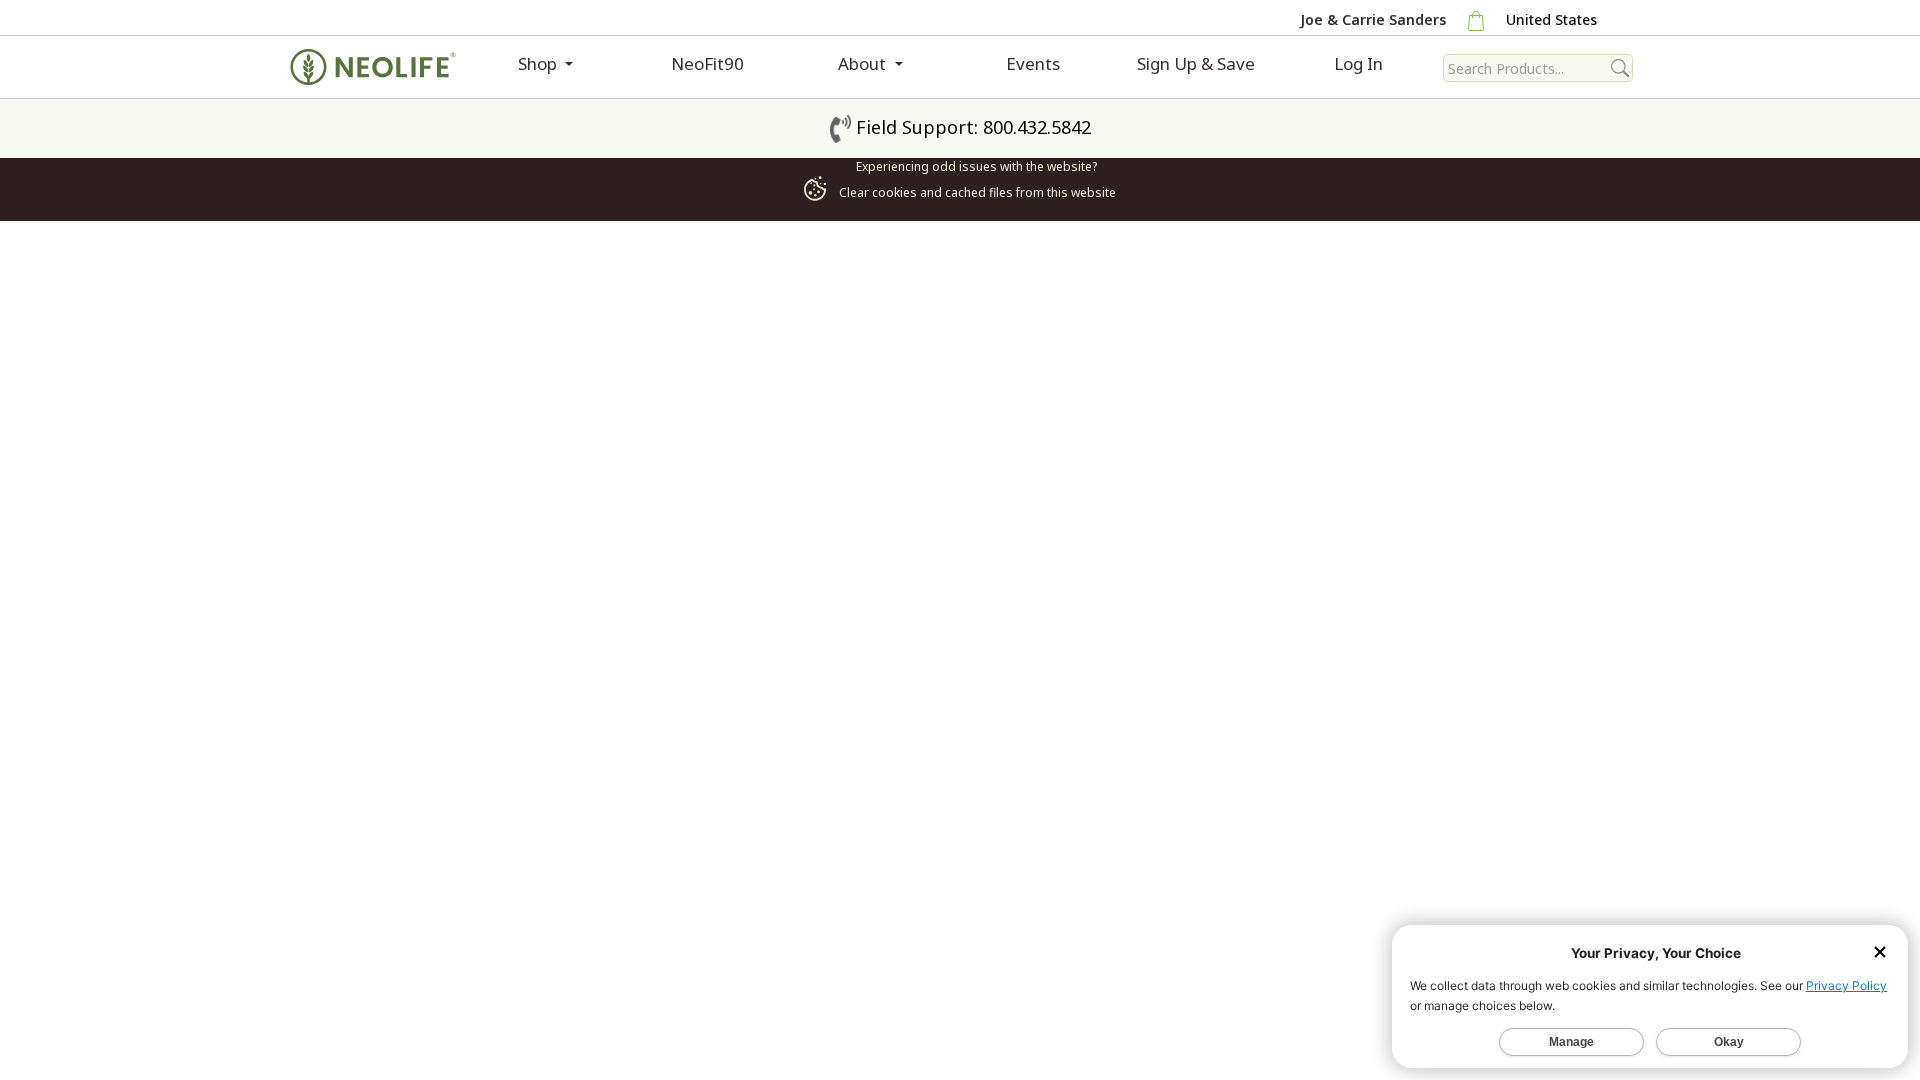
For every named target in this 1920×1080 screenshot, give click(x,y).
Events (1033, 63)
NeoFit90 (707, 63)
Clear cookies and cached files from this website (976, 192)
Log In (1358, 63)
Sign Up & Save (1196, 63)
